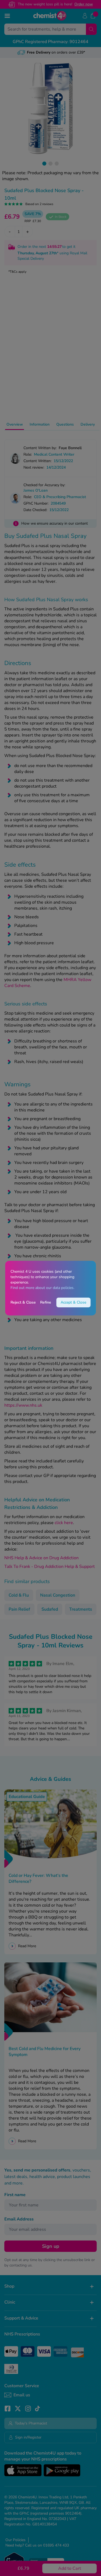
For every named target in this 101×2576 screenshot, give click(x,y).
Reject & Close (23, 1302)
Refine (46, 1302)
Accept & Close (73, 1302)
